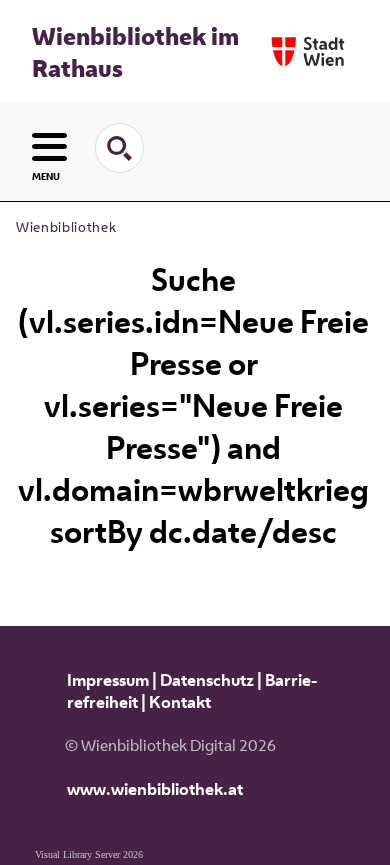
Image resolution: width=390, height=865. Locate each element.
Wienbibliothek (66, 227)
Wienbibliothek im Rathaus (135, 52)
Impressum (108, 680)
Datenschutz (207, 680)
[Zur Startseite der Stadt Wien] (308, 51)
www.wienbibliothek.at (155, 789)
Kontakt (180, 702)
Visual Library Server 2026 (89, 854)
